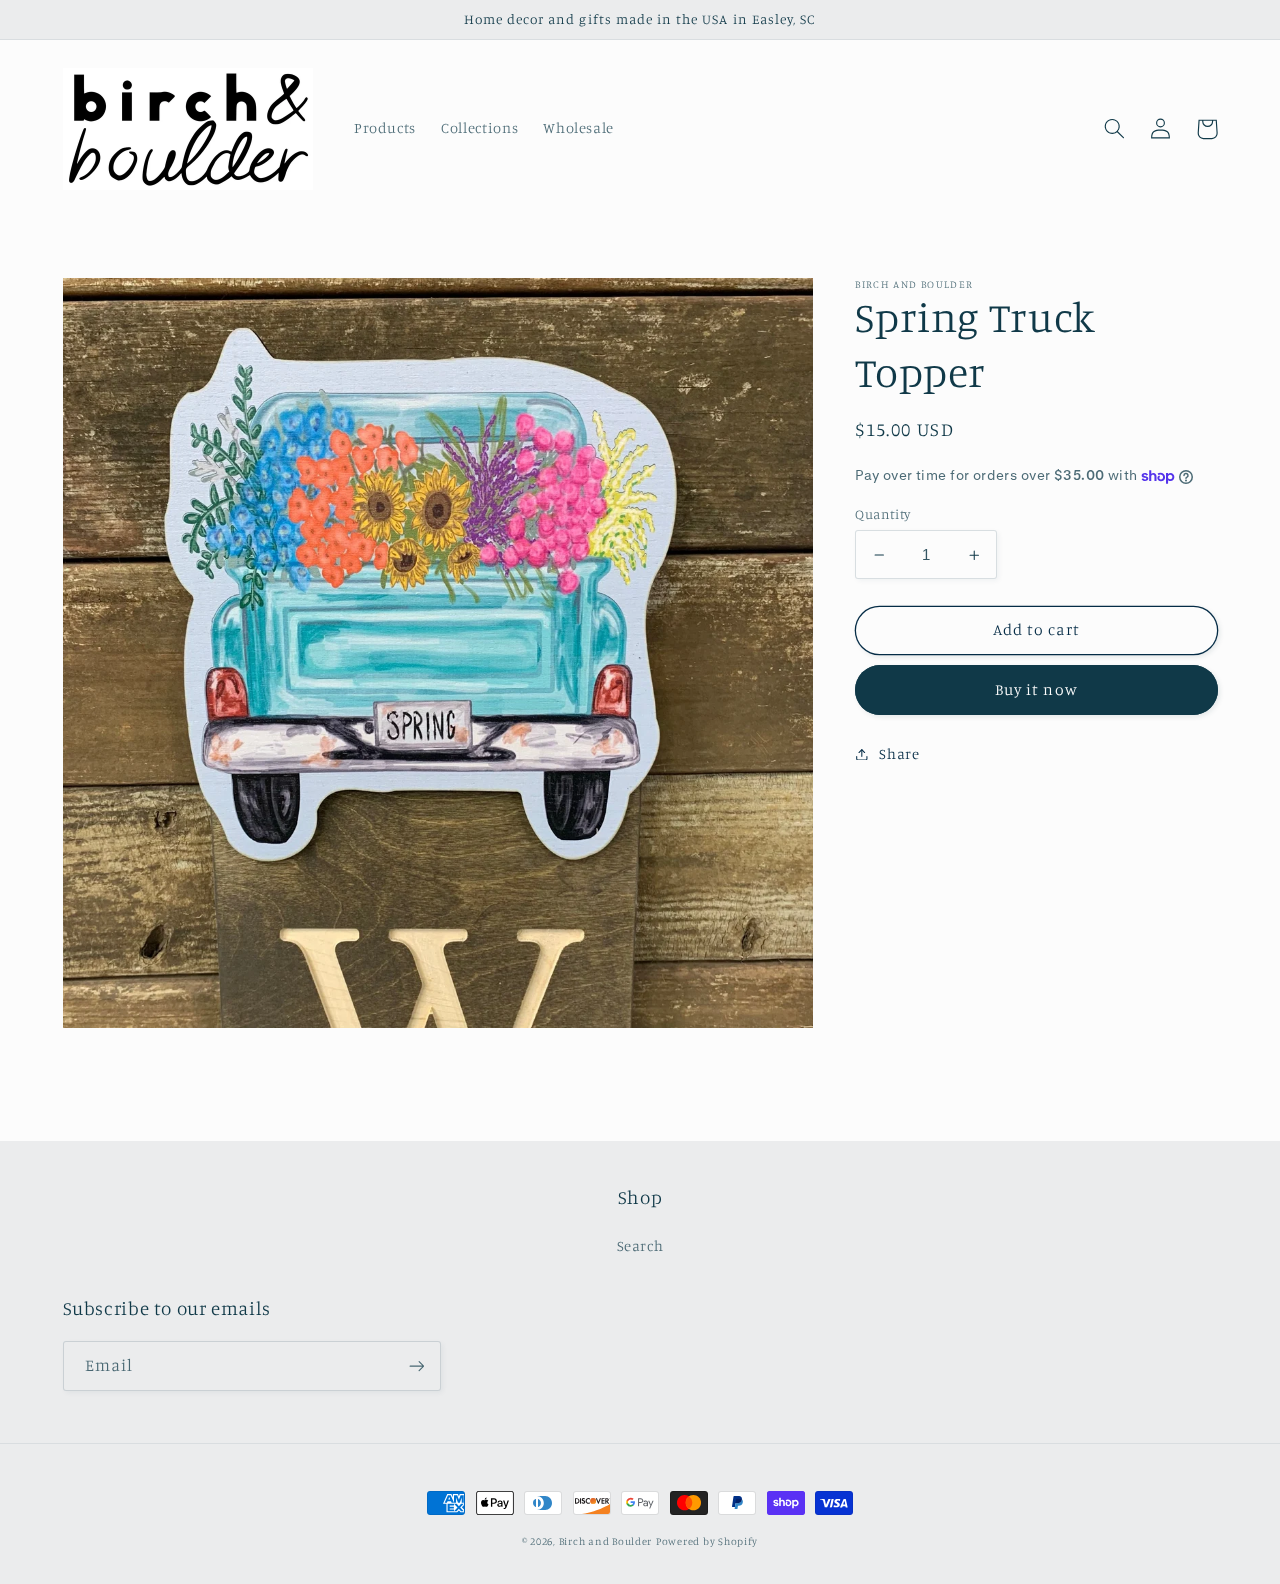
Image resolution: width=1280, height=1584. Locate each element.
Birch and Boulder (606, 1541)
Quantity (882, 514)
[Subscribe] (416, 1365)
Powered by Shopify (707, 1541)
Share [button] (899, 753)
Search (640, 1245)
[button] (1115, 129)
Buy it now (1036, 689)
